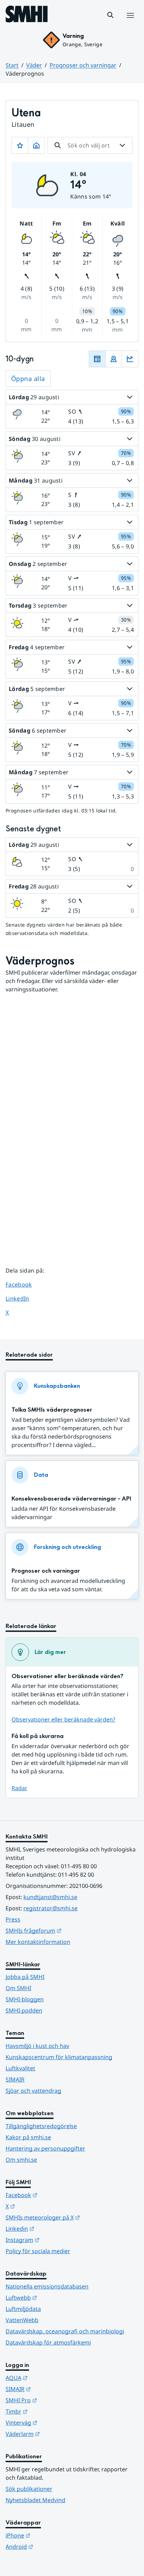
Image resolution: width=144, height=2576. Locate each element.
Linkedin (54, 2228)
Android (54, 2546)
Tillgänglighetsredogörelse (41, 2126)
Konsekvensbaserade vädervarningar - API (71, 1499)
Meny (130, 23)
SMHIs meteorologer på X (72, 2217)
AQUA (51, 2378)
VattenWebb (22, 2320)
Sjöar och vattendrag (33, 2091)
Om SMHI (18, 1988)
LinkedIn (24, 1298)
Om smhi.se (21, 2160)
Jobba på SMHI (25, 1977)
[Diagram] (130, 359)
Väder (34, 65)
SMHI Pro (56, 2400)
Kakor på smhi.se (28, 2137)
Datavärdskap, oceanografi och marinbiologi (65, 2331)
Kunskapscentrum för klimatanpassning (59, 2057)
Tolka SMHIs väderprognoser (52, 1410)
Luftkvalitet (20, 2068)
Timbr (51, 2411)
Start (12, 65)
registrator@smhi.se (51, 1908)
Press (13, 1919)
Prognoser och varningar (83, 65)
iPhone (52, 2535)
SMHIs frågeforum (68, 1930)
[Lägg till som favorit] (20, 145)
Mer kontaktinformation (38, 1942)
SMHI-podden (24, 2010)
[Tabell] (97, 359)
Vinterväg (56, 2422)
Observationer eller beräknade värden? (63, 1719)
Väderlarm (57, 2434)
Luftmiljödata (23, 2309)
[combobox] (90, 145)
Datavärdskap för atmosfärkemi (48, 2342)
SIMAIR (15, 2079)
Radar (19, 1788)
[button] (110, 15)
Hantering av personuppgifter (45, 2148)
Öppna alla (28, 379)
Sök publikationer (29, 2489)
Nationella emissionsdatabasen (47, 2286)
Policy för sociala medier (38, 2251)
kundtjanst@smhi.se (50, 1897)
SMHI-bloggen (25, 1999)
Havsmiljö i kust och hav (37, 2046)
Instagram (57, 2240)
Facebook (24, 1284)
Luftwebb (56, 2297)
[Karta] (114, 359)
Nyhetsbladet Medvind (35, 2500)
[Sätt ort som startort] (36, 145)
